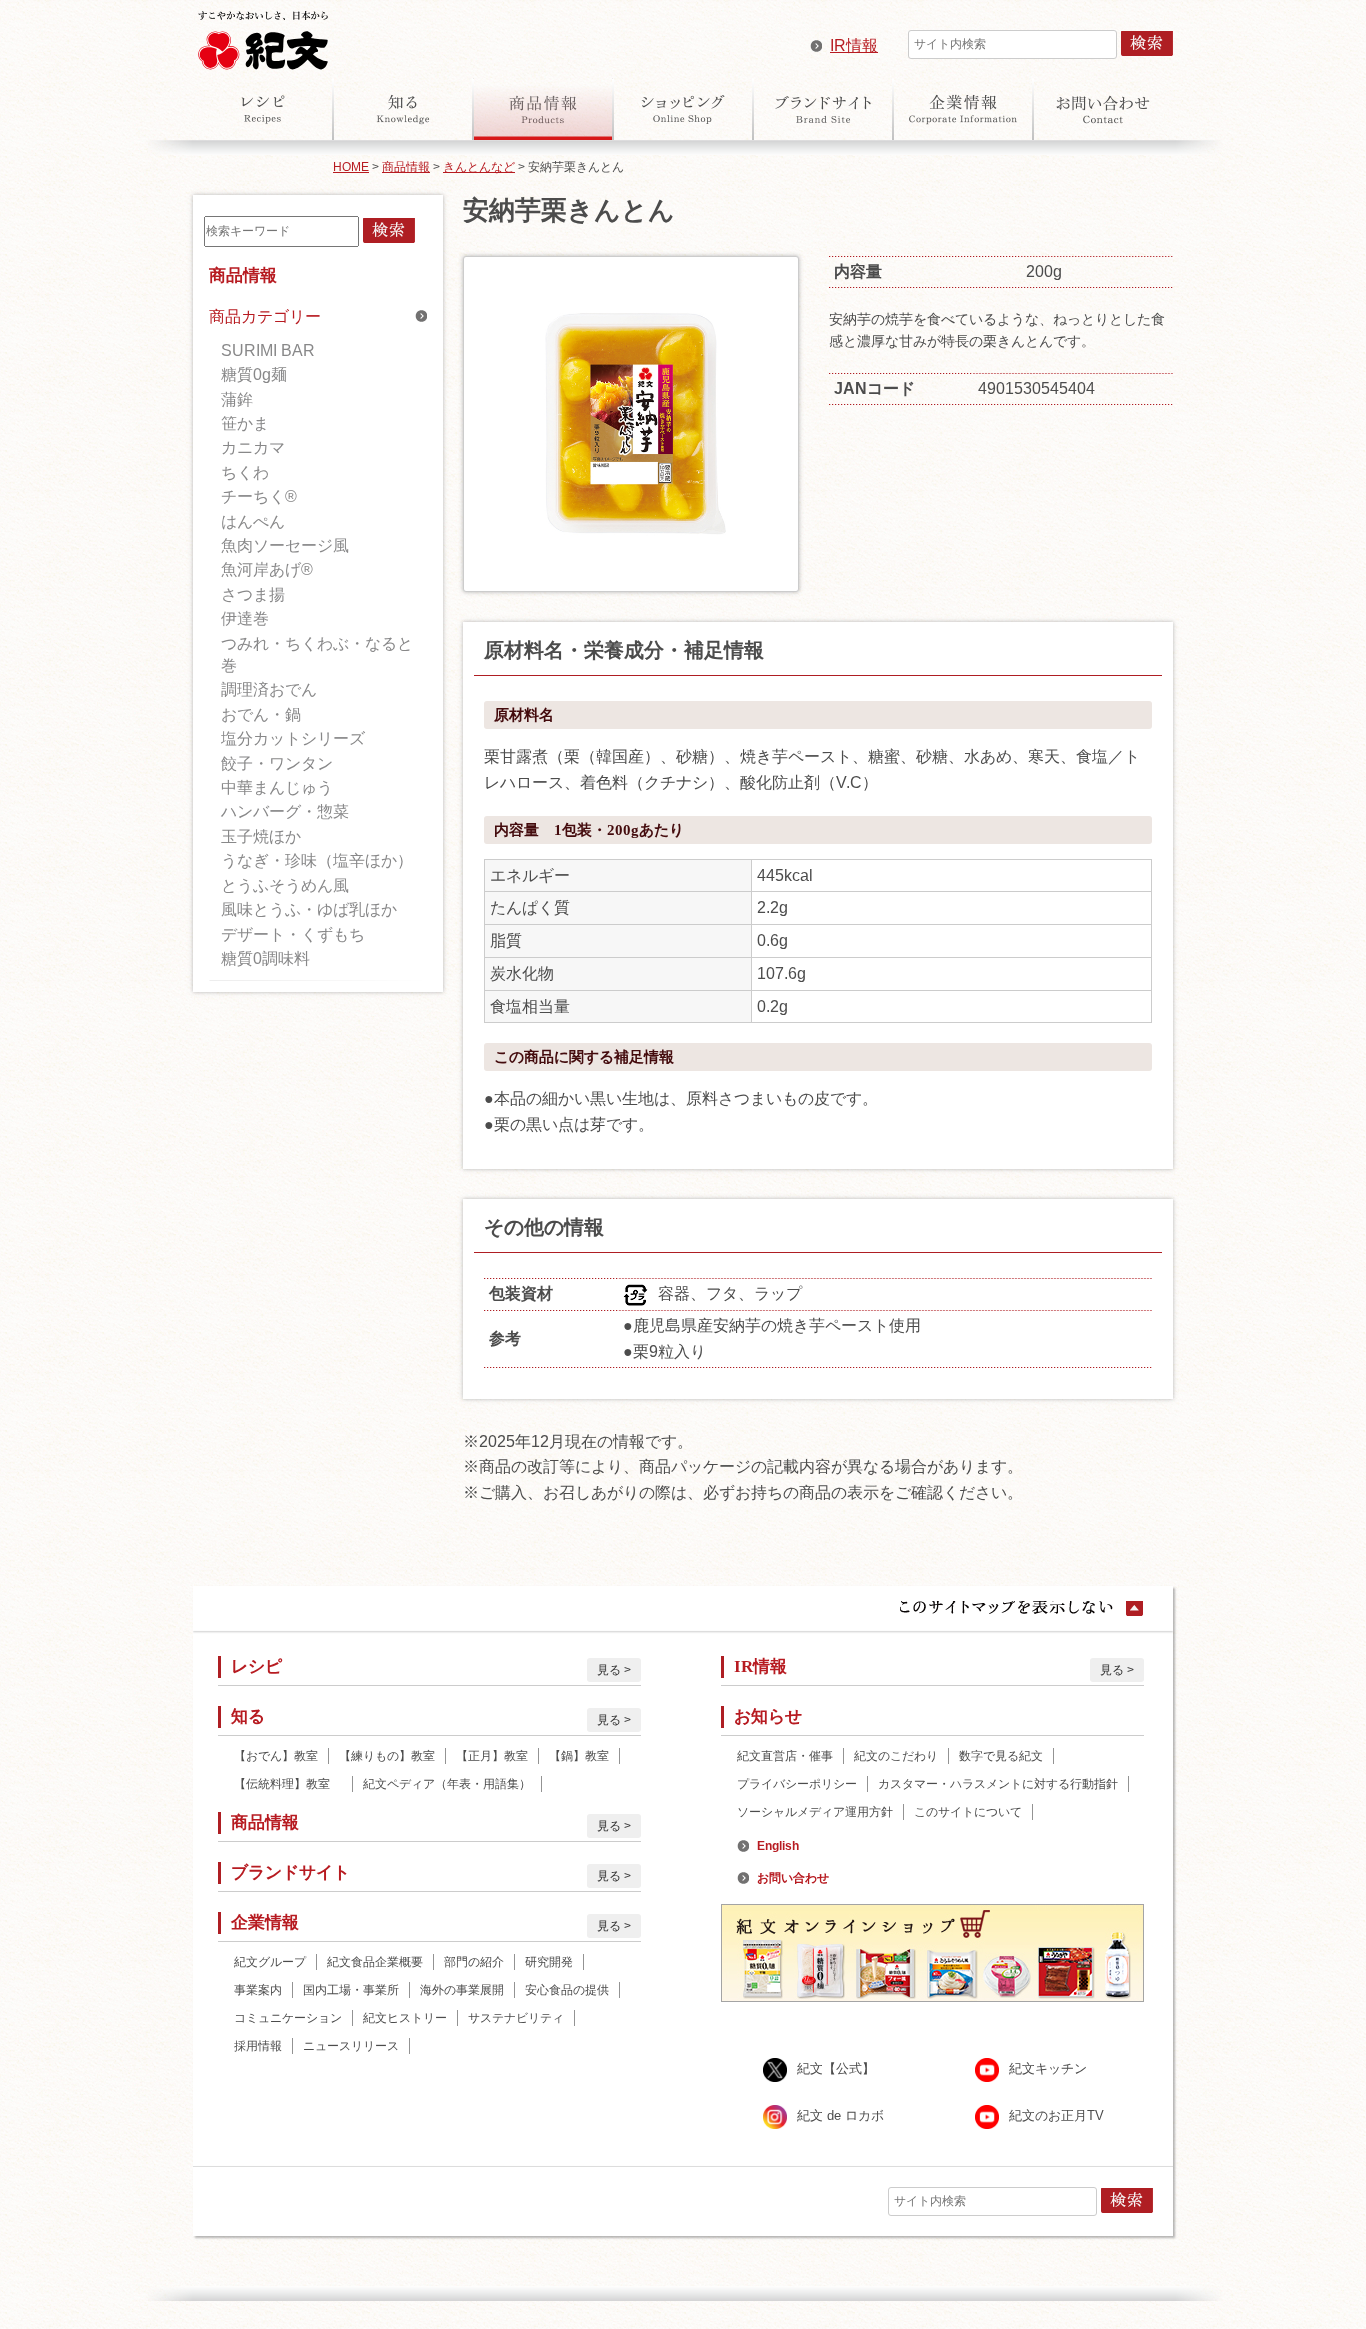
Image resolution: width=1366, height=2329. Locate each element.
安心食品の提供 (567, 1990)
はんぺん (253, 521)
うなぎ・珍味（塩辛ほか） (317, 860)
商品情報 (543, 109)
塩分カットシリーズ (293, 738)
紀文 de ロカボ (840, 2116)
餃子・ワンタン (277, 763)
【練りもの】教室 (387, 1756)
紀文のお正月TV (1056, 2116)
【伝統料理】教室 (288, 1784)
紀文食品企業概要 (375, 1962)
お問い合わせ (1103, 109)
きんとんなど (479, 167)
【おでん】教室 (276, 1756)
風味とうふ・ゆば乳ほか (309, 909)
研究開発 (549, 1962)
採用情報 (258, 2046)
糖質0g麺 (254, 374)
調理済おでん (269, 689)
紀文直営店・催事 (785, 1756)
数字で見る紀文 (1001, 1756)
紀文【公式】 (836, 2069)
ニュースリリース (351, 2046)
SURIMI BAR (268, 350)
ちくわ (245, 472)
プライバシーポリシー (797, 1784)
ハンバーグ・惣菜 (285, 811)
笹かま (245, 423)
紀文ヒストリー (405, 2018)
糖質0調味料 (265, 958)
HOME (351, 167)
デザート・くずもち (293, 934)
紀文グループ (270, 1962)
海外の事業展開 (462, 1990)
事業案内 (258, 1990)
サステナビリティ (516, 2018)
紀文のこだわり (896, 1756)
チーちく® (259, 496)
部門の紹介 (474, 1962)
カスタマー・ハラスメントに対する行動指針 (998, 1784)
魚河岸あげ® (267, 569)
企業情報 (963, 109)
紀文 (263, 36)
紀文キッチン (1048, 2069)
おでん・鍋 (261, 714)
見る (609, 1670)
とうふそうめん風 (285, 885)
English (778, 1846)
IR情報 (854, 45)
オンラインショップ (683, 109)
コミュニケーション (288, 2018)
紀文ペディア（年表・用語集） (447, 1784)
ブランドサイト (823, 109)
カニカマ (253, 447)
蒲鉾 (237, 399)
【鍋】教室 (579, 1756)
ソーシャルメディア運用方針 (815, 1812)
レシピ (263, 109)
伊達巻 (245, 618)
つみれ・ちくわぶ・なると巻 (317, 654)
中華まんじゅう (277, 787)
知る (403, 109)
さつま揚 (253, 594)
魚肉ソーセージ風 (285, 545)
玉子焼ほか (261, 836)
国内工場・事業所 (351, 1990)
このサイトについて (968, 1812)
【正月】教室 (492, 1756)
